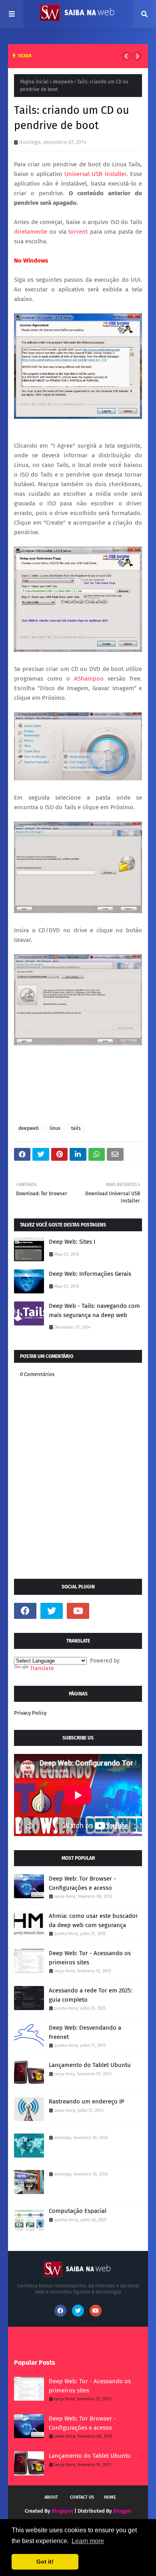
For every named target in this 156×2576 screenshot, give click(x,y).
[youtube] (78, 1611)
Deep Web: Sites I (72, 1242)
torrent (79, 232)
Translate (42, 1668)
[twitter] (52, 1611)
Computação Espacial (78, 2211)
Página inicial (34, 82)
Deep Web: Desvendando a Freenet (85, 2032)
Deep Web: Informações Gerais (90, 1274)
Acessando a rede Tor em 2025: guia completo (91, 1995)
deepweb (63, 82)
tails (76, 1128)
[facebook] (25, 1611)
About (51, 2497)
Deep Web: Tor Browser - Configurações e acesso (82, 1883)
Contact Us (82, 2497)
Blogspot (62, 2511)
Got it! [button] (45, 2562)
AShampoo (89, 679)
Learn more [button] (88, 2541)
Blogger (122, 2511)
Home (110, 2497)
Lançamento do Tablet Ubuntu (90, 2065)
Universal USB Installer (95, 174)
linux (55, 1128)
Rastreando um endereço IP (87, 2101)
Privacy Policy (30, 1713)
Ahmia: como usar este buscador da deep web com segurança (93, 1920)
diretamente (31, 232)
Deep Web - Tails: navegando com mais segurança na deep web (94, 1310)
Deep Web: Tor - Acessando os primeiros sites (90, 1958)
